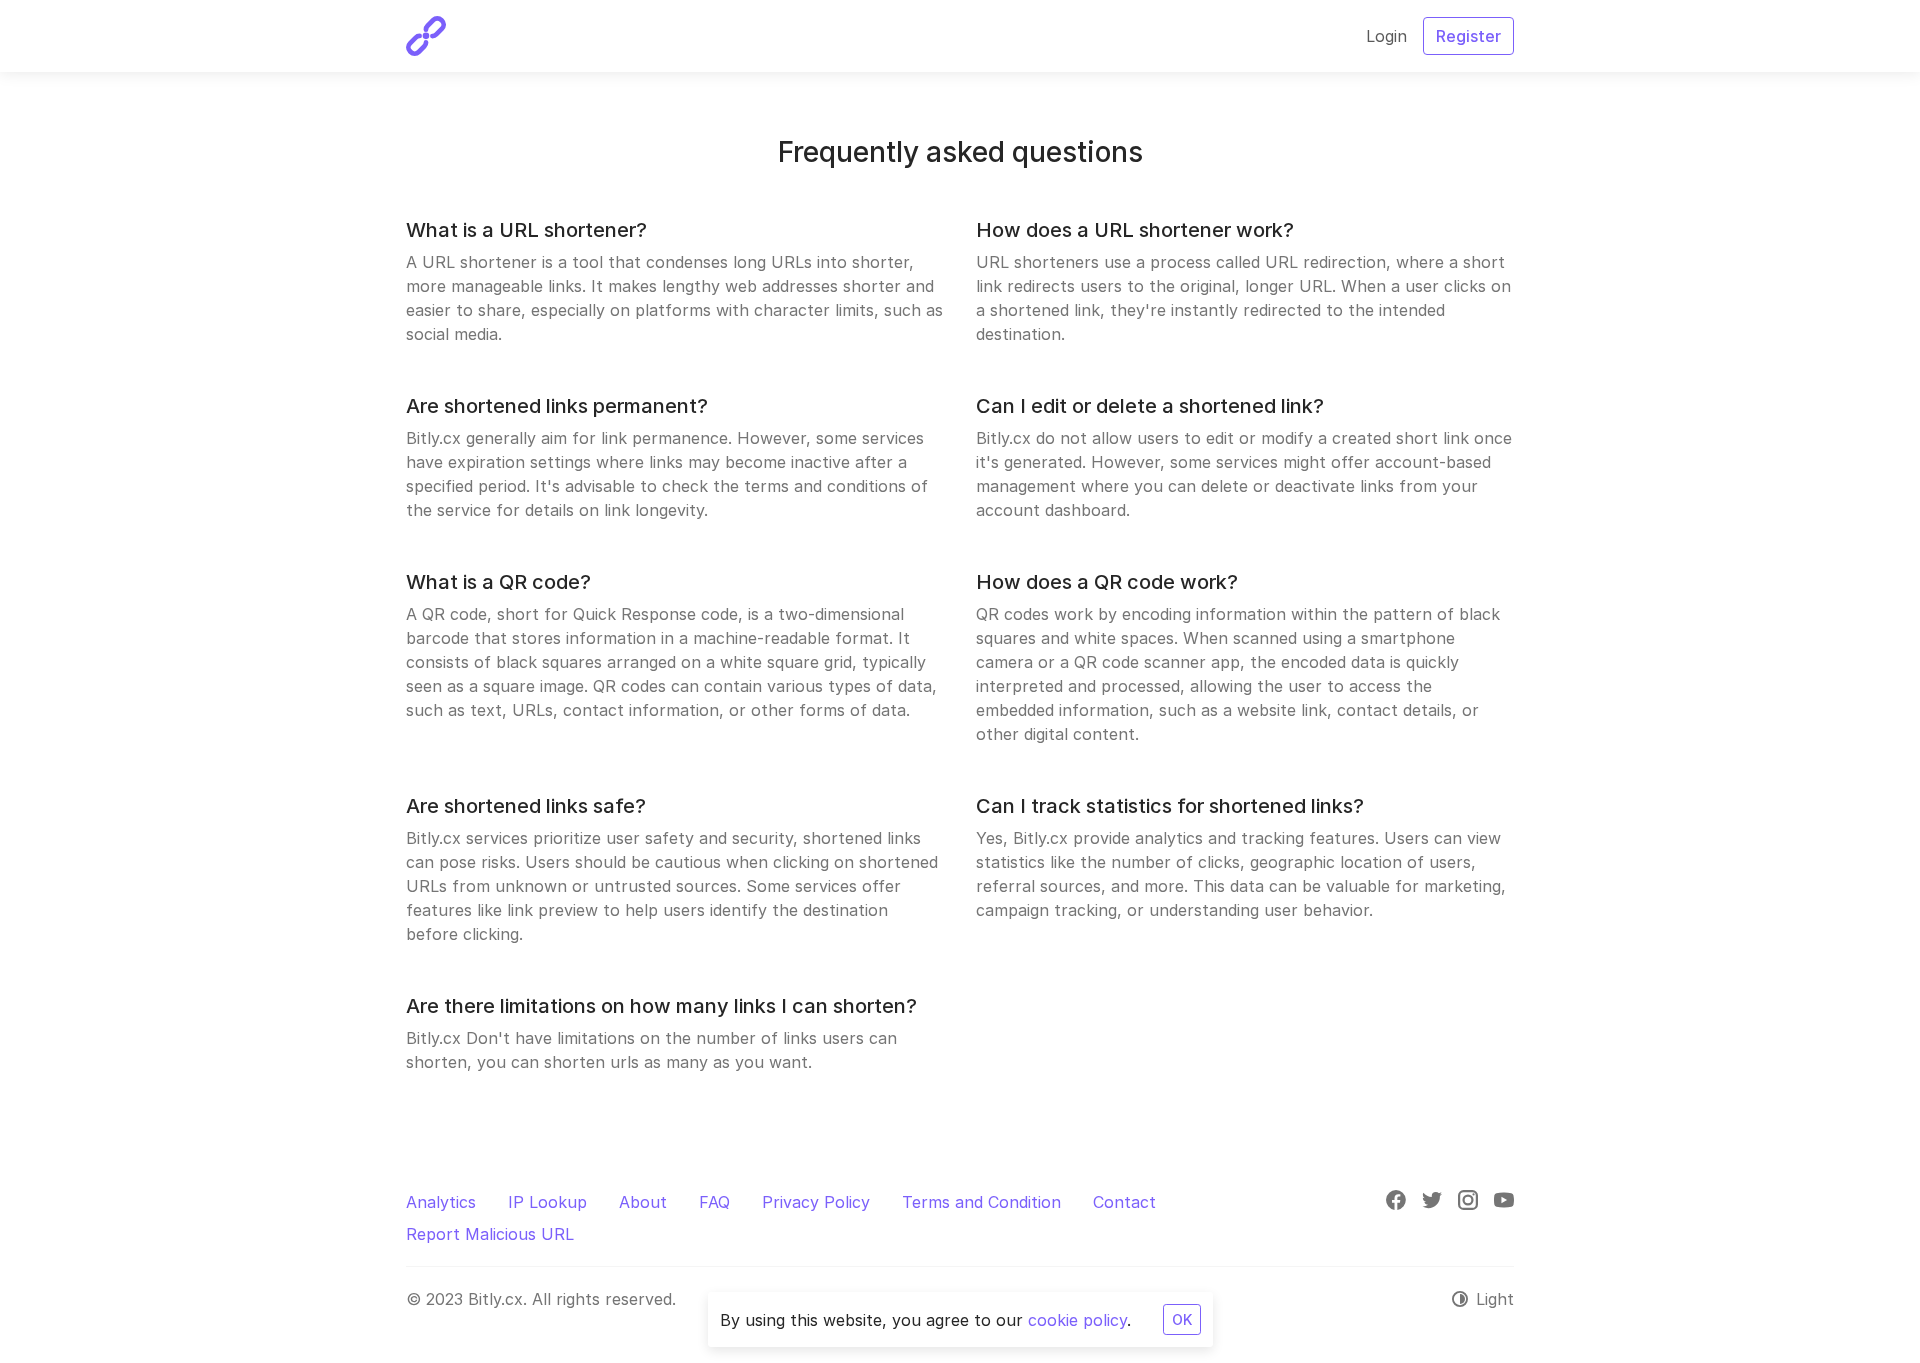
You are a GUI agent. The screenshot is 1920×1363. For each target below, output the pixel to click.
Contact (1124, 1202)
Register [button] (1468, 36)
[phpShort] (426, 36)
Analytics (441, 1202)
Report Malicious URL (490, 1234)
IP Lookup (547, 1202)
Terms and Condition (981, 1202)
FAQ (714, 1202)
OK (1182, 1319)
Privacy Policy (816, 1202)
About (643, 1202)
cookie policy (1077, 1320)
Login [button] (1386, 36)
